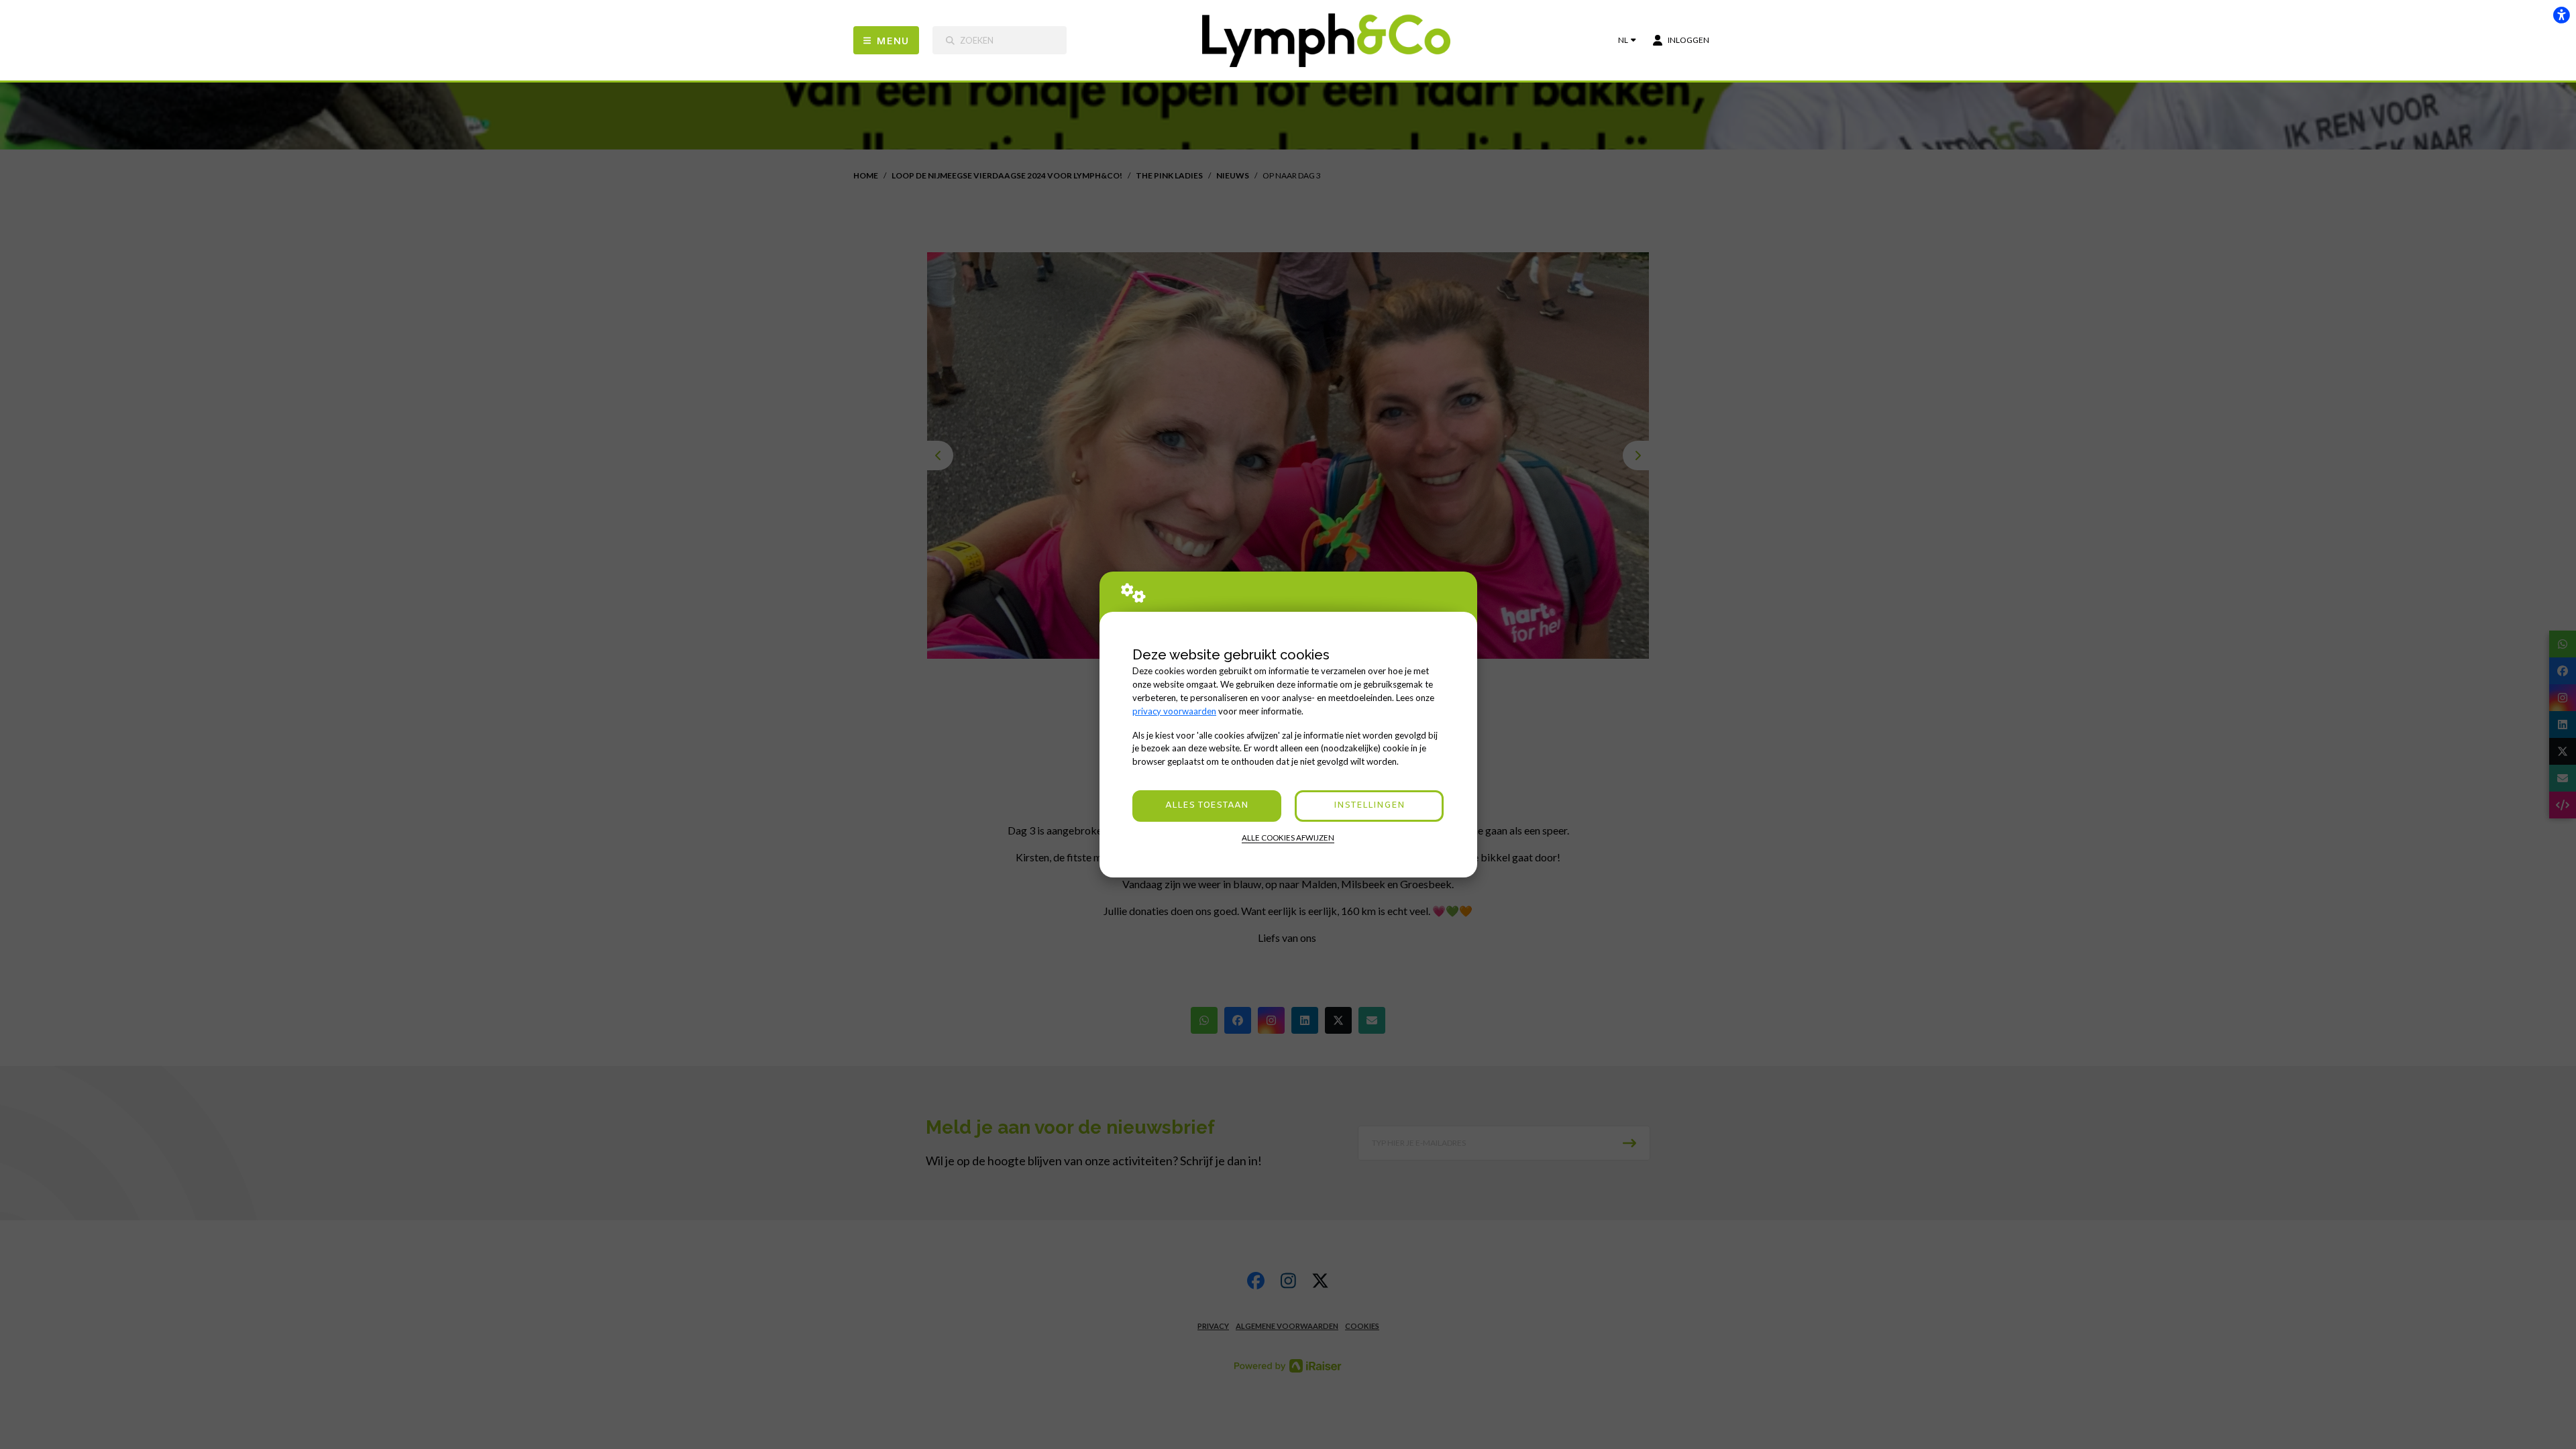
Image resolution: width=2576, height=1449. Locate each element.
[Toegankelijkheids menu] (2561, 15)
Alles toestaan (1207, 805)
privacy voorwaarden (1174, 711)
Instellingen (1369, 805)
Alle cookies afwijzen (1288, 838)
